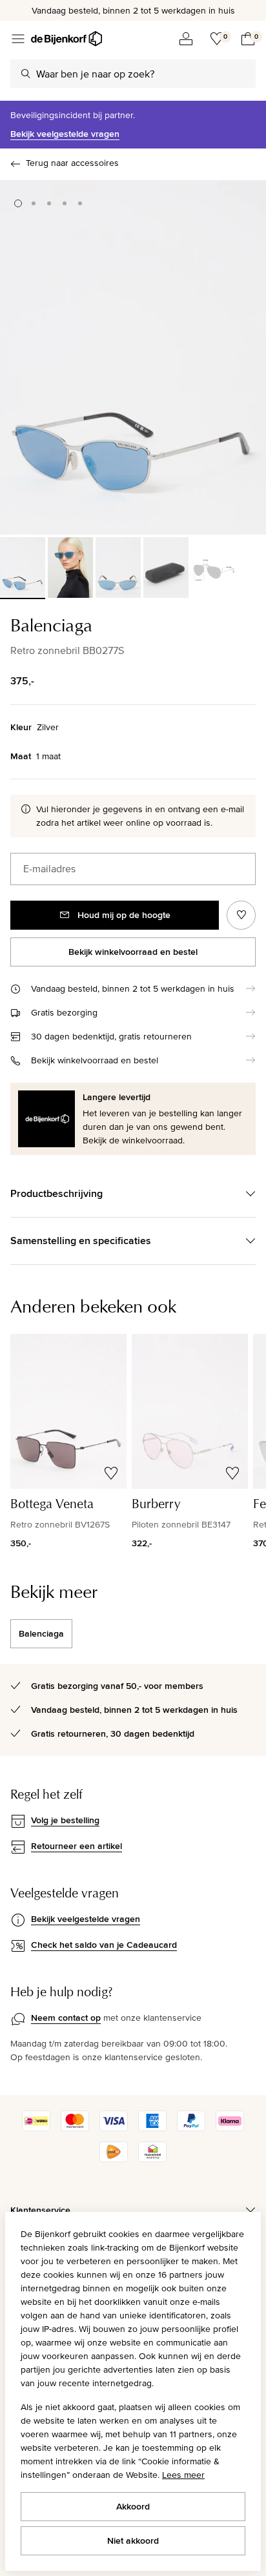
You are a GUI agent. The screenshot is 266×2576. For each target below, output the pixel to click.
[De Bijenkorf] (66, 39)
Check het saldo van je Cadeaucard (104, 1945)
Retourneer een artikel (77, 1846)
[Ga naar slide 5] (80, 203)
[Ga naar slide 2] (34, 203)
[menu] (18, 39)
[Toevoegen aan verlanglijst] (241, 915)
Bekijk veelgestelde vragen (65, 134)
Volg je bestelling (65, 1820)
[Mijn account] (186, 39)
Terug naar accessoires (72, 163)
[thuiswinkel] (152, 2159)
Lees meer (183, 2475)
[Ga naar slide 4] (65, 203)
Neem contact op (66, 2018)
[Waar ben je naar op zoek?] (26, 74)
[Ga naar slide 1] (18, 203)
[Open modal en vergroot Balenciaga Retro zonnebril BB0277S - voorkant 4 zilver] (133, 357)
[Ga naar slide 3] (49, 203)
